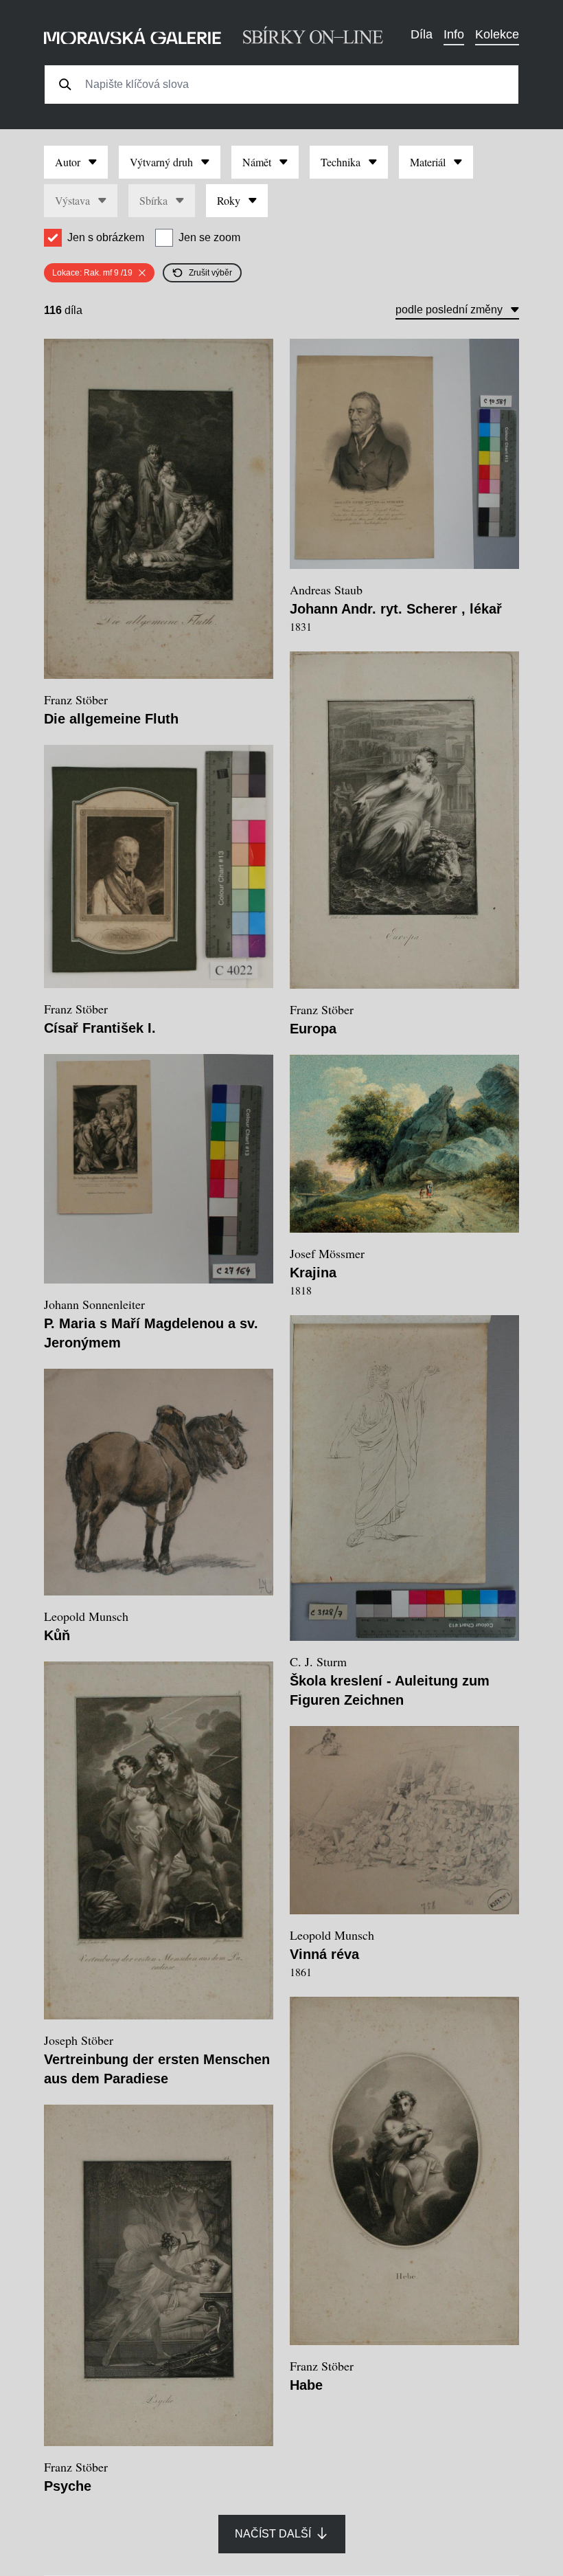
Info (454, 34)
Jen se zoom (209, 237)
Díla (422, 34)
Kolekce (497, 34)
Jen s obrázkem (106, 237)
